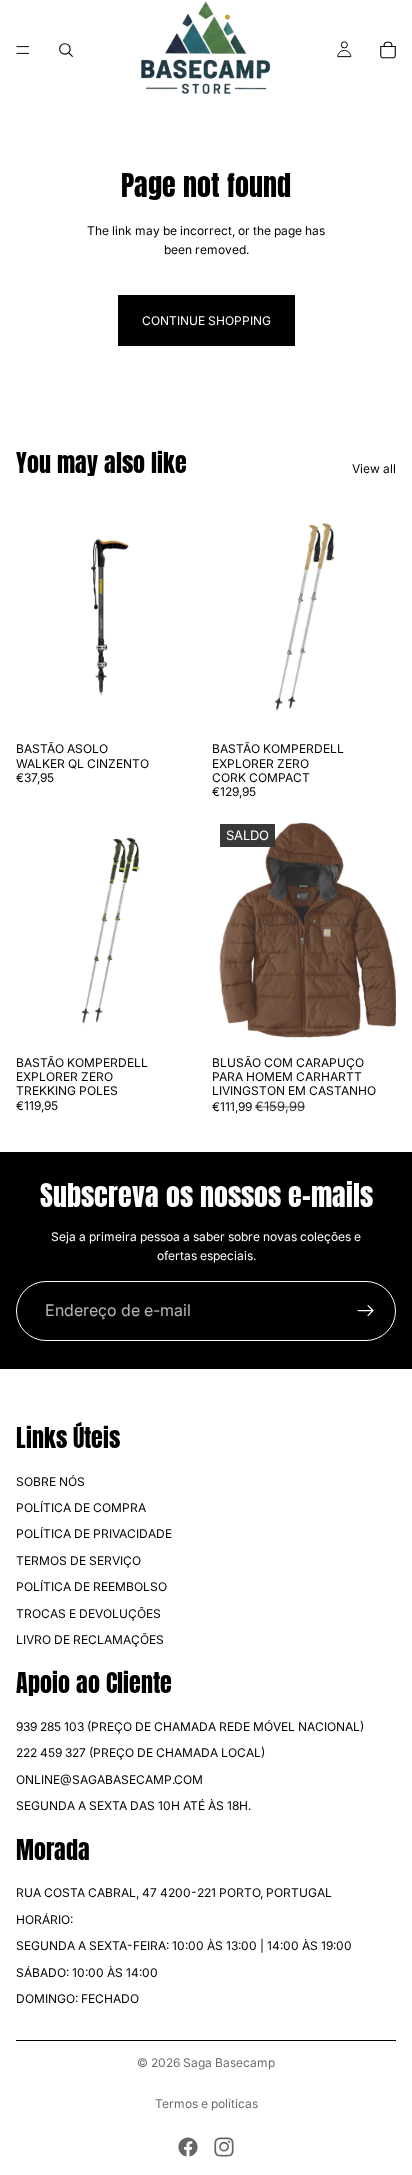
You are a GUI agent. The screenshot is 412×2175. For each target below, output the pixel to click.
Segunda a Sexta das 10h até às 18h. (133, 1805)
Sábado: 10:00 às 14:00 (87, 1972)
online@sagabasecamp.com (109, 1779)
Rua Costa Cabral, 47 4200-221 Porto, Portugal (174, 1893)
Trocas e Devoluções (88, 1613)
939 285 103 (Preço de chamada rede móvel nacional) (190, 1726)
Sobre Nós (50, 1481)
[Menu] (23, 50)
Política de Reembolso (91, 1586)
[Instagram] (224, 2147)
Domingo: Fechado (77, 1998)
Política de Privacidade (94, 1534)
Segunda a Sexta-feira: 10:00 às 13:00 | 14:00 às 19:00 (184, 1945)
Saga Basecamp (229, 2062)
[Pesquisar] (66, 50)
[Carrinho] (388, 50)
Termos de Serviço (78, 1560)
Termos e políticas (206, 2103)
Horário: (44, 1919)
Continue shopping (206, 320)
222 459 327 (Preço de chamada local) (140, 1753)
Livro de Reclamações (90, 1639)
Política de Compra (81, 1507)
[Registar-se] (366, 1311)
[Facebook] (188, 2147)
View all (374, 468)
